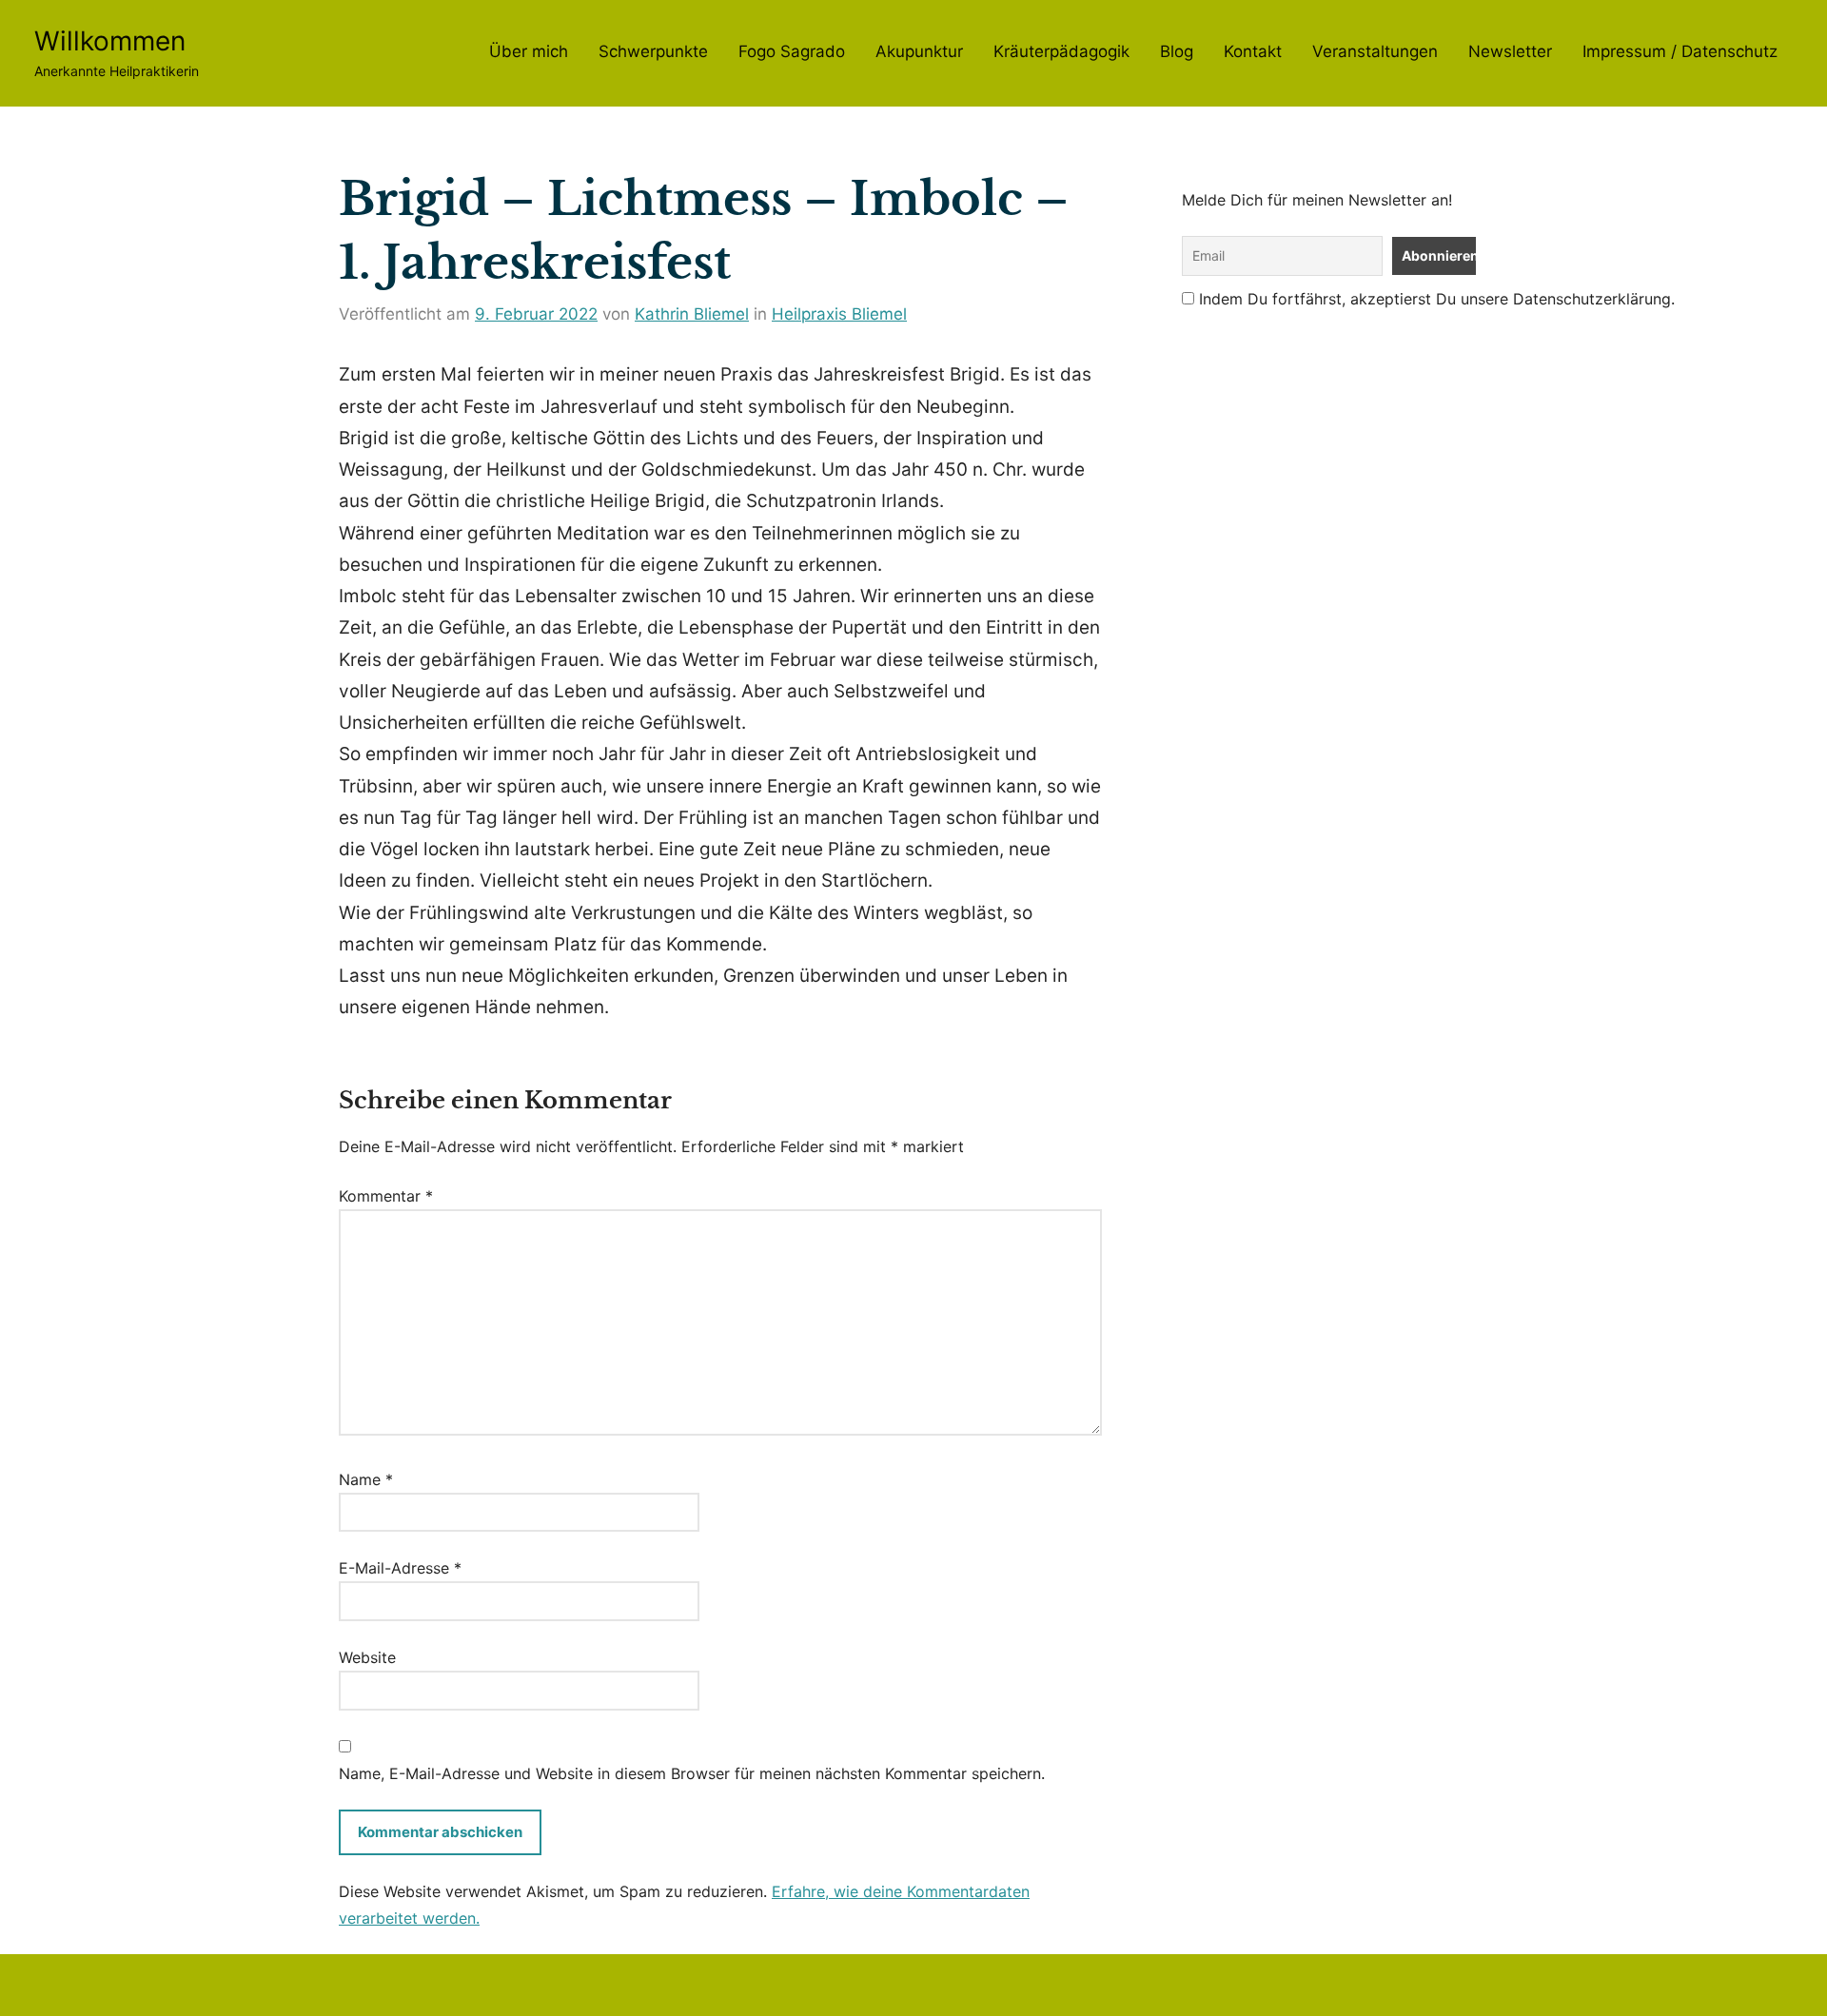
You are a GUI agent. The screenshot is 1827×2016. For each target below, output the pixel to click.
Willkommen (110, 41)
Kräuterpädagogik (1061, 51)
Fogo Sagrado (792, 51)
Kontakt (1253, 51)
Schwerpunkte (653, 51)
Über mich (529, 51)
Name (366, 1479)
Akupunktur (919, 51)
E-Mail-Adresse (400, 1568)
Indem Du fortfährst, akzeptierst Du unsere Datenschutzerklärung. (1434, 299)
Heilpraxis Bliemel (839, 314)
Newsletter (1510, 51)
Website (367, 1657)
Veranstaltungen (1375, 51)
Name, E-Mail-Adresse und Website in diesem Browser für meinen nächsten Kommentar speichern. (692, 1773)
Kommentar (386, 1196)
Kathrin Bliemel (692, 314)
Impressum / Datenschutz (1680, 51)
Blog (1177, 51)
